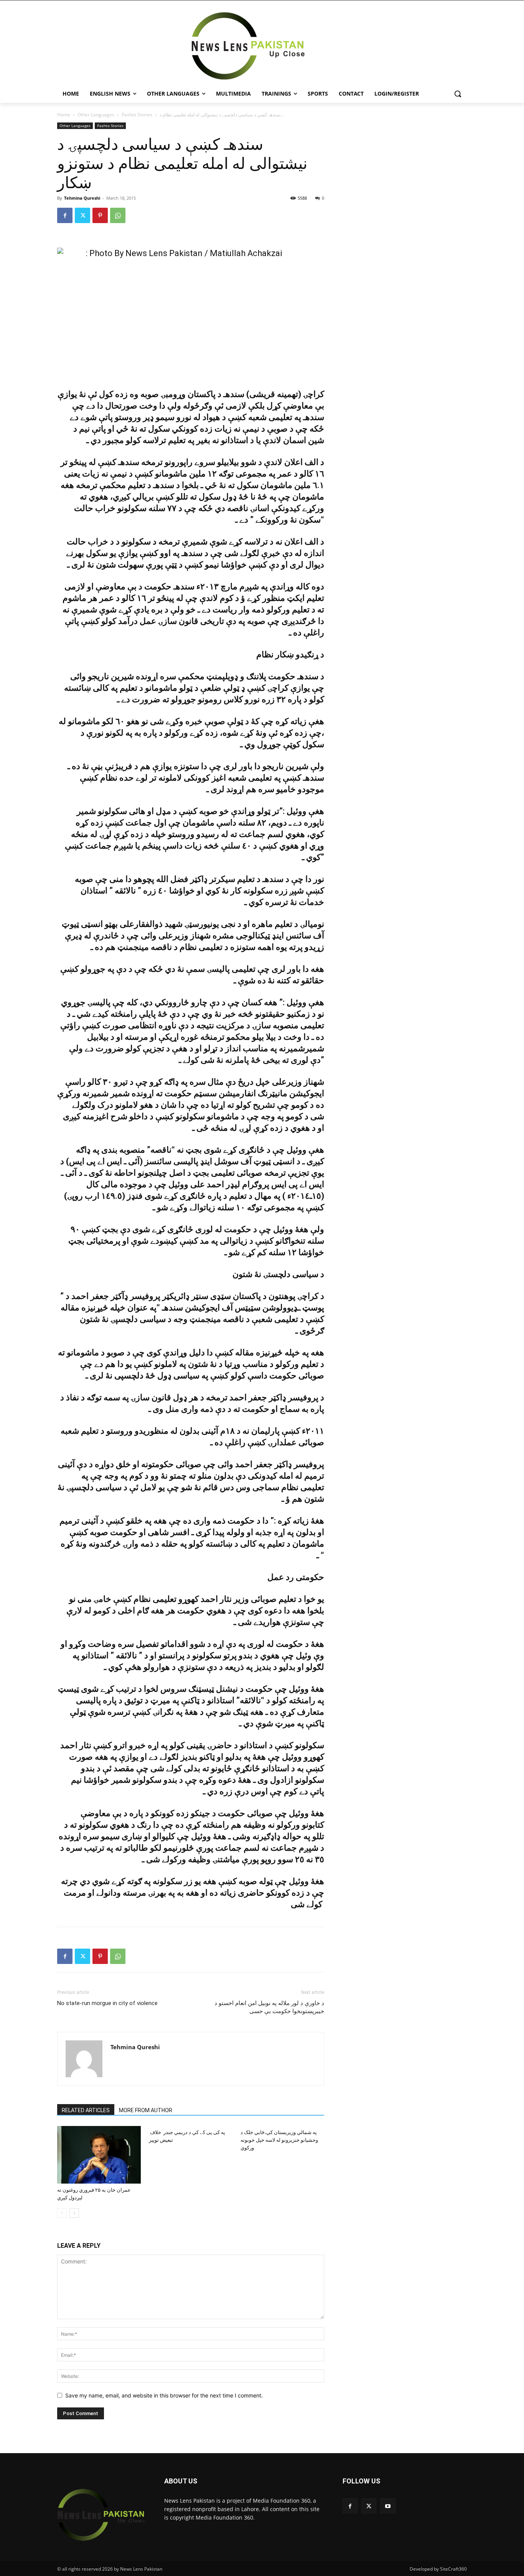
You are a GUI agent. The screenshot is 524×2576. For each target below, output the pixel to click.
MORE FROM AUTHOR (146, 2110)
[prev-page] (62, 2213)
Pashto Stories (137, 115)
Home (64, 115)
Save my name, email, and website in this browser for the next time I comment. (164, 2395)
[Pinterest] (100, 215)
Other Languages (96, 115)
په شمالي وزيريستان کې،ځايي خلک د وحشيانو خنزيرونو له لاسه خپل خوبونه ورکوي (279, 2140)
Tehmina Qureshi (82, 198)
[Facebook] (65, 215)
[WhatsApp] (118, 215)
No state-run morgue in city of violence (107, 2003)
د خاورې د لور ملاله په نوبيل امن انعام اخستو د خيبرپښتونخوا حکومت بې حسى (269, 2007)
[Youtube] (388, 2506)
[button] (458, 94)
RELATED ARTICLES (86, 2110)
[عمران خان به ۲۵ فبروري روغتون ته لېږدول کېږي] (99, 2155)
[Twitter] (82, 215)
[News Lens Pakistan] (248, 46)
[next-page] (74, 2213)
